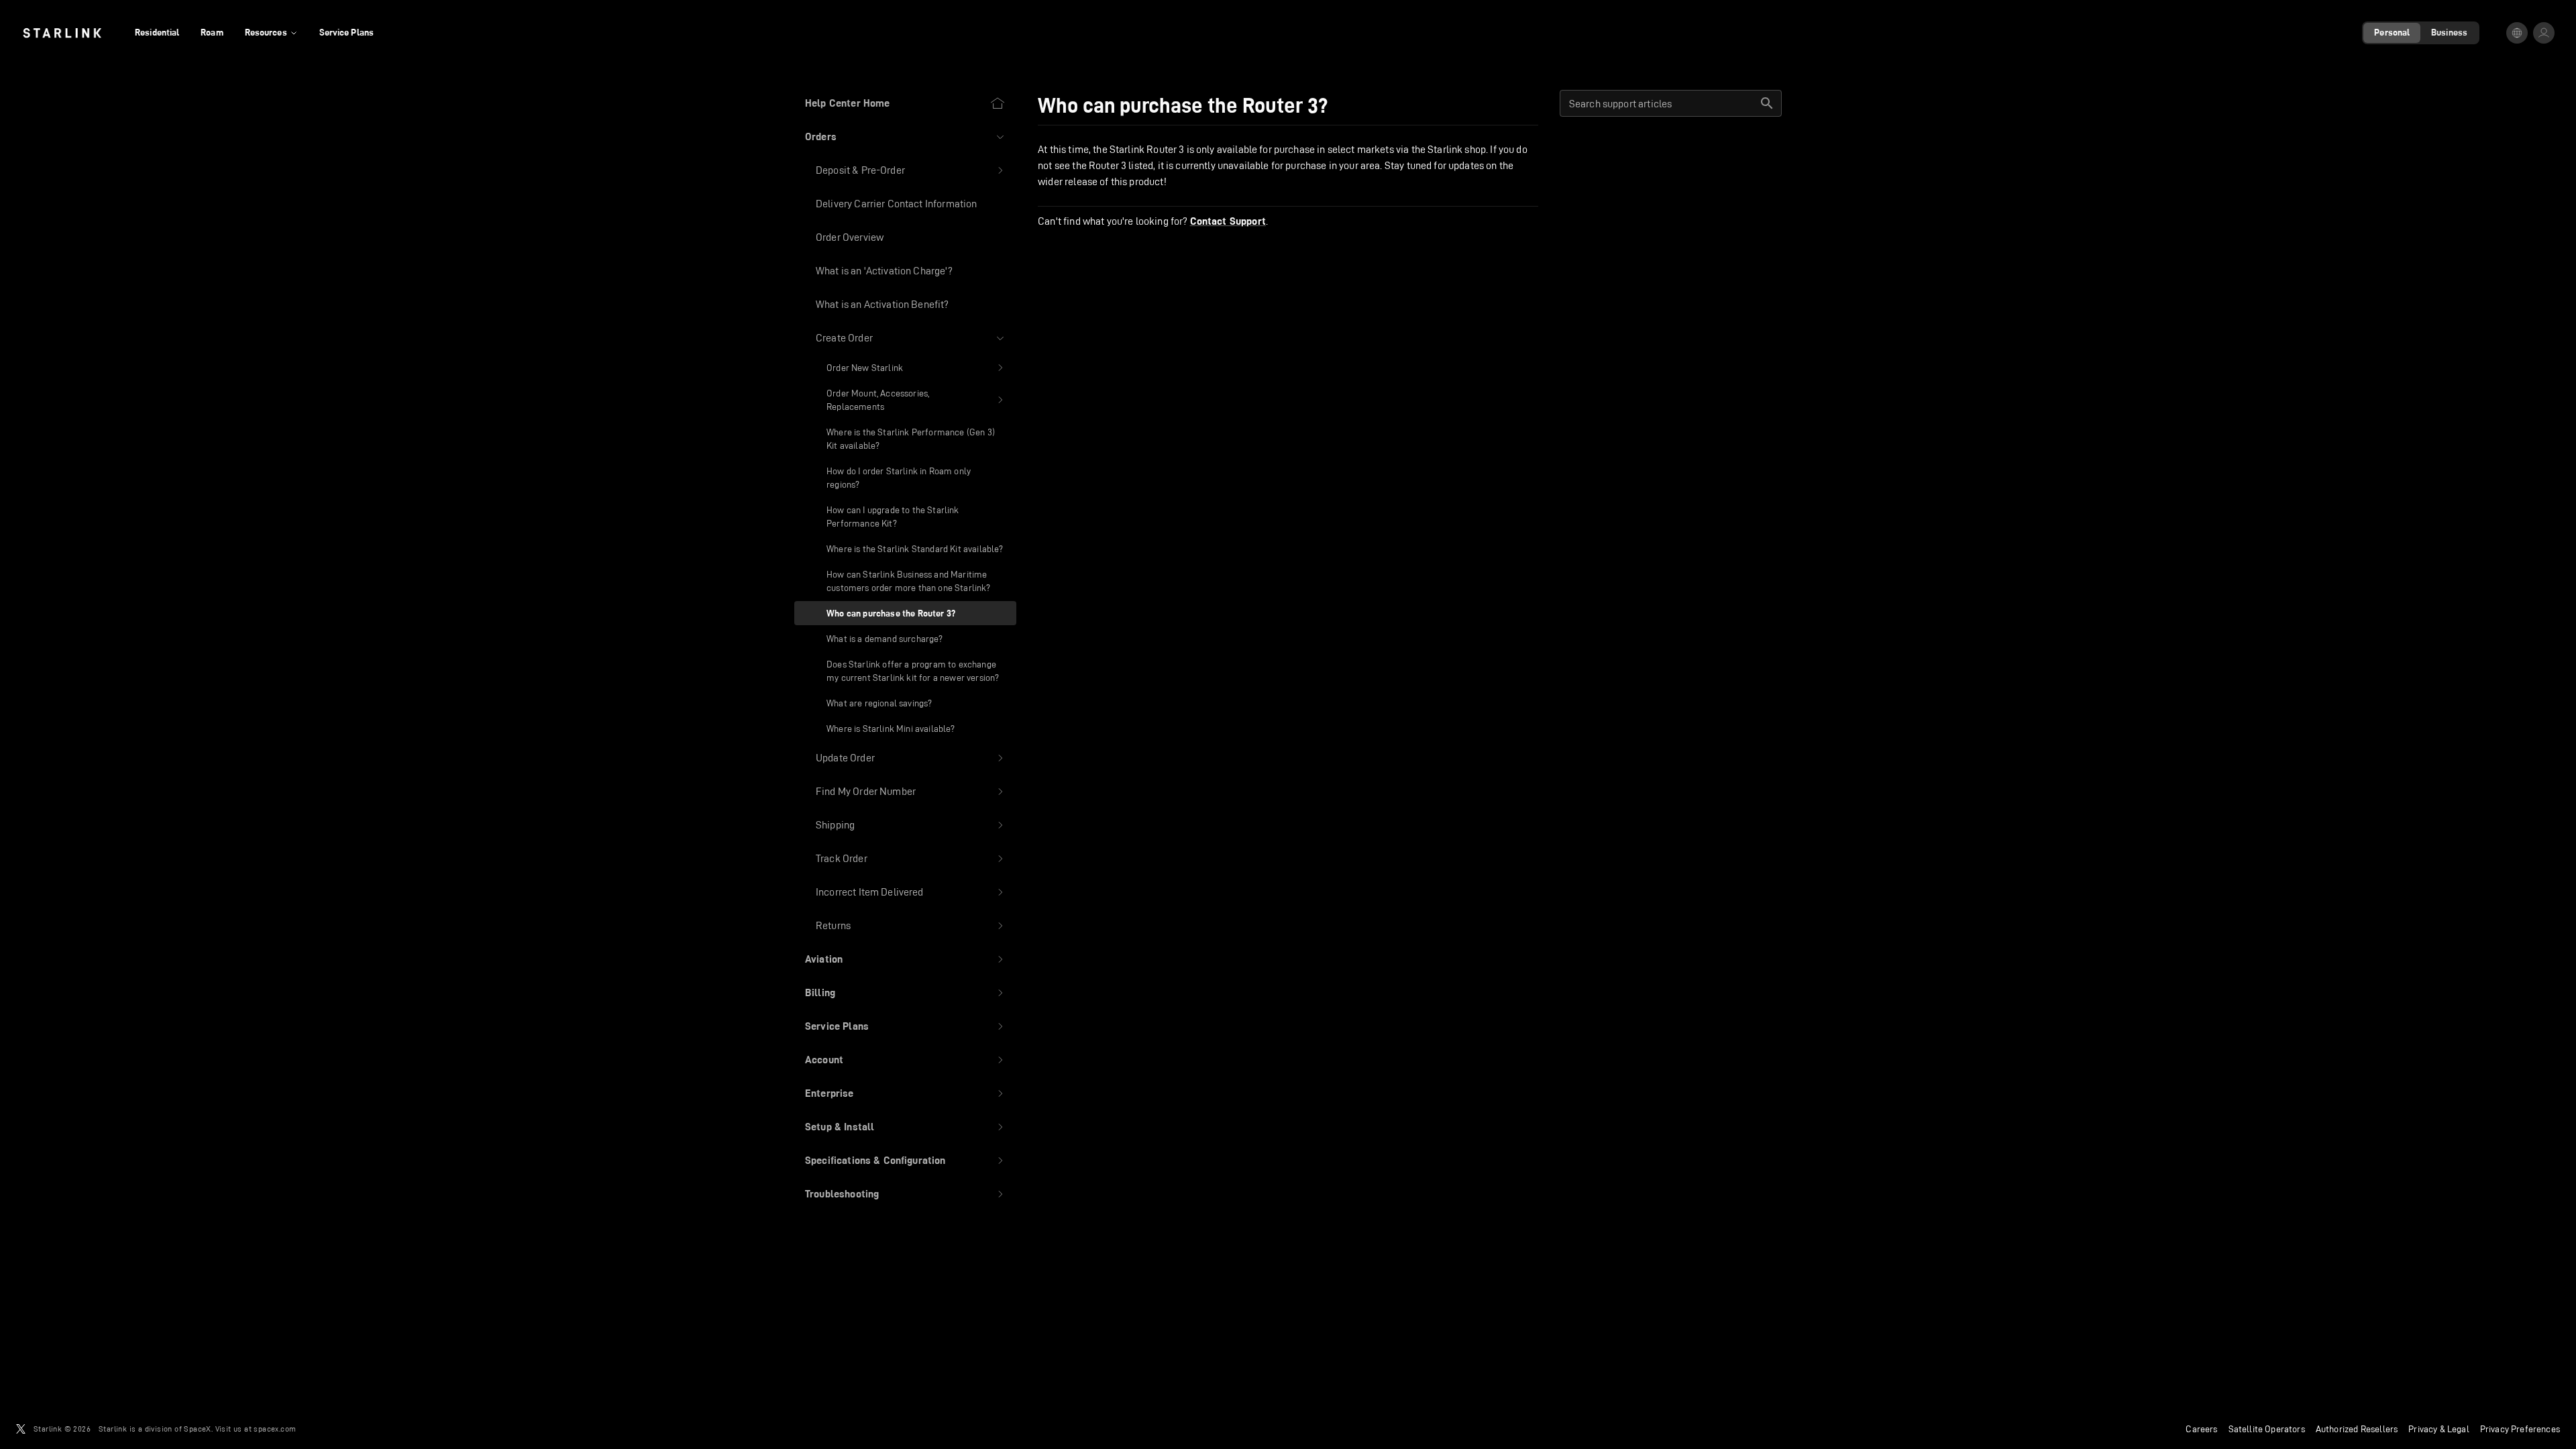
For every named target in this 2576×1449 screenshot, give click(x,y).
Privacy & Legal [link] (2439, 1429)
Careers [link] (2201, 1429)
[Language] (2517, 33)
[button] (905, 137)
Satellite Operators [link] (2267, 1429)
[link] (62, 33)
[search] (1767, 103)
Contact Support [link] (1228, 221)
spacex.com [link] (275, 1429)
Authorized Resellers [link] (2357, 1429)
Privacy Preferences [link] (2520, 1429)
